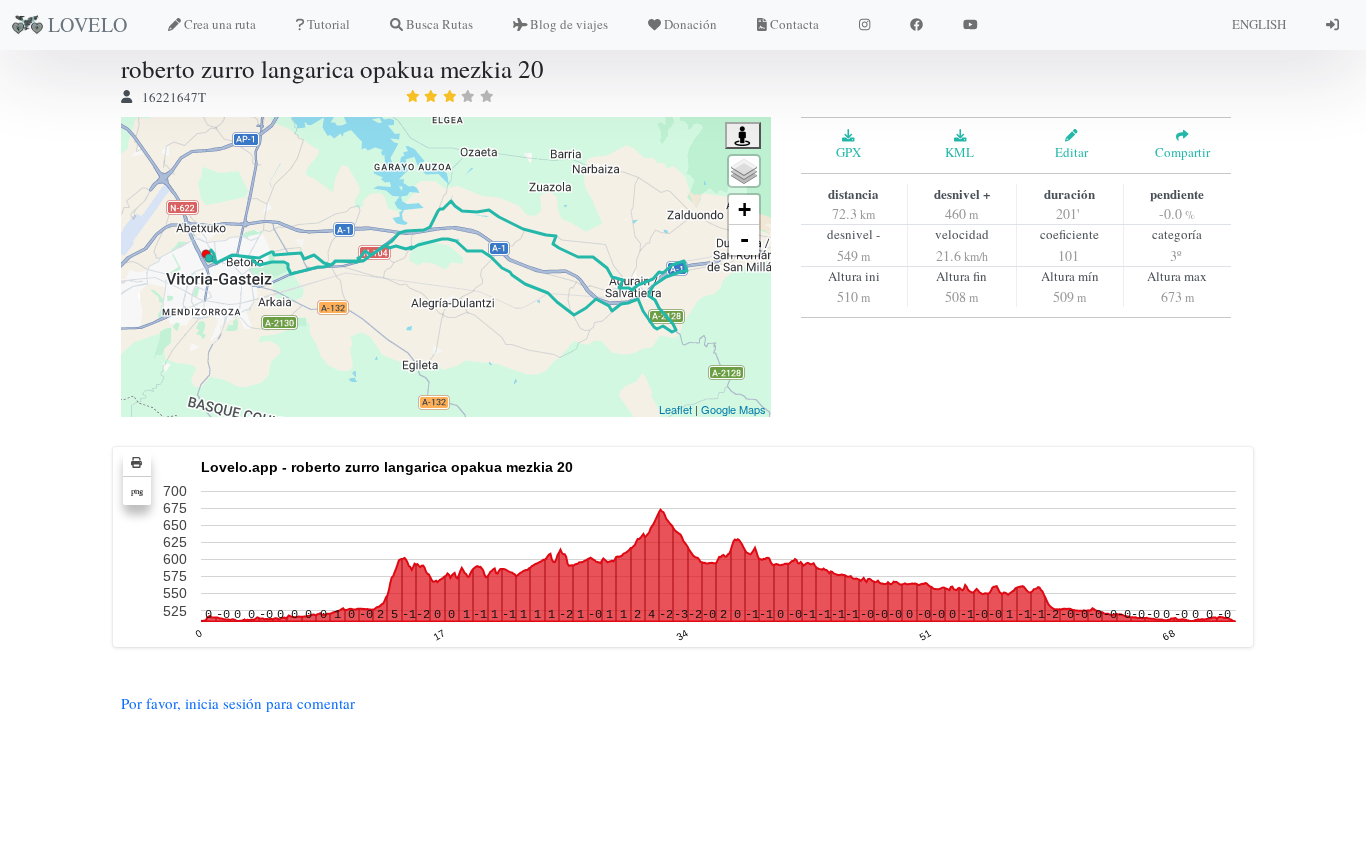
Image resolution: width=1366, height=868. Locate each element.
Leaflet (675, 409)
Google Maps (733, 409)
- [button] (744, 239)
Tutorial (328, 24)
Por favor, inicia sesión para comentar (238, 703)
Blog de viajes (569, 24)
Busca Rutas (439, 24)
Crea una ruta (220, 24)
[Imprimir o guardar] (137, 463)
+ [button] (744, 209)
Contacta (794, 24)
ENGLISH (1259, 24)
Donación (690, 24)
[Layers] (744, 171)
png (137, 490)
